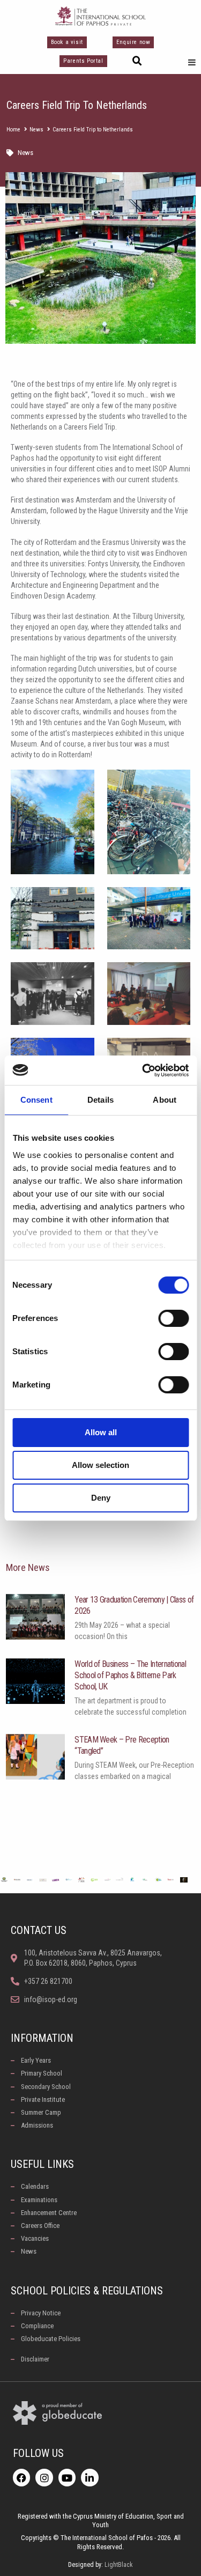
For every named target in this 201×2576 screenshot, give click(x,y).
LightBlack (119, 2565)
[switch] (173, 1318)
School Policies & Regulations (87, 2291)
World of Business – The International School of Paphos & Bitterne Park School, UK (130, 1675)
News (36, 130)
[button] (137, 61)
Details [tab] (100, 1100)
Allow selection (100, 1465)
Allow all (101, 1432)
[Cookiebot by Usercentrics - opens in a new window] (143, 1071)
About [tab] (165, 1100)
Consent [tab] (36, 1100)
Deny (101, 1498)
